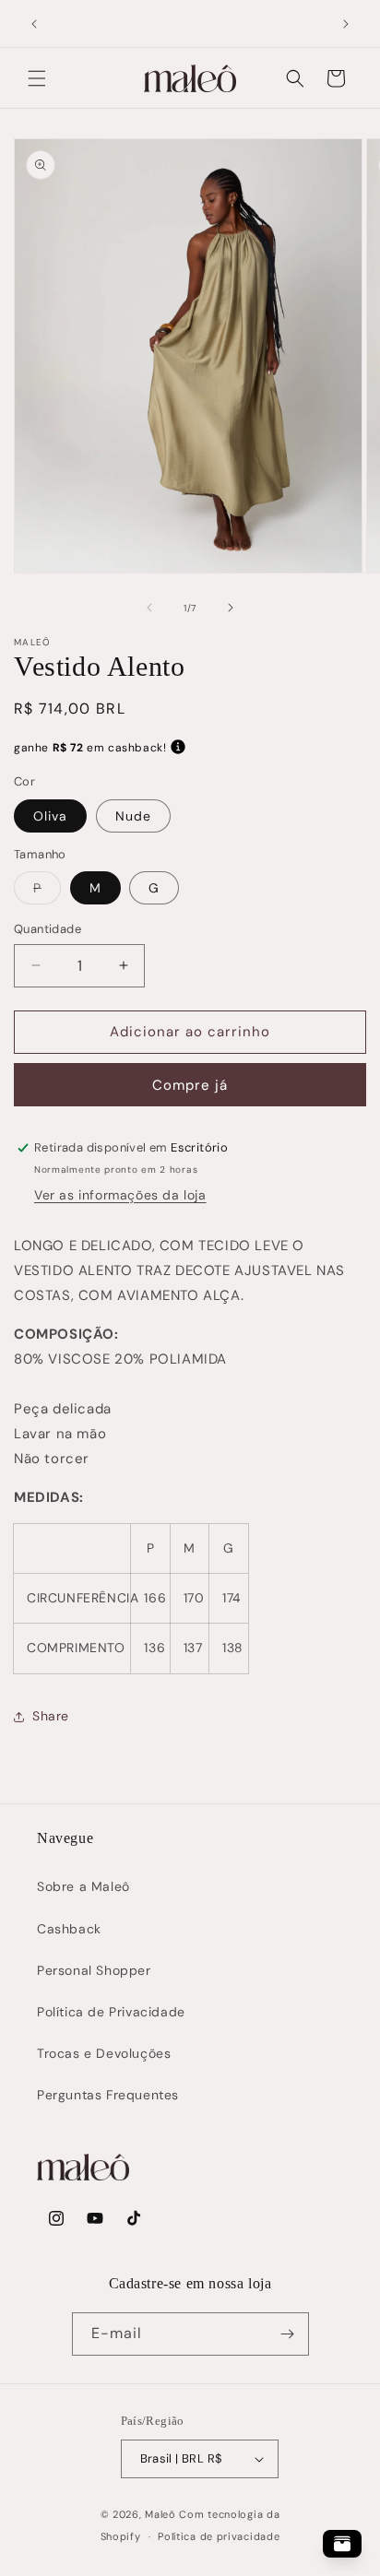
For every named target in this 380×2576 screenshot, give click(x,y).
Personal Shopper (94, 1970)
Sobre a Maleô (83, 1886)
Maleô (160, 2514)
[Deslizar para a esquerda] (149, 608)
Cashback (69, 1929)
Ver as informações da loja (120, 1195)
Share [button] (51, 1716)
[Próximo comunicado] (346, 24)
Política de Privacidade (111, 2012)
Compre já (190, 1085)
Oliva (50, 816)
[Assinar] (288, 2334)
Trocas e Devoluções (104, 2053)
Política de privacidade (219, 2536)
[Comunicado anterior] (34, 24)
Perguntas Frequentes (108, 2095)
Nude (133, 816)
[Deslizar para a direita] (231, 608)
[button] (37, 78)
